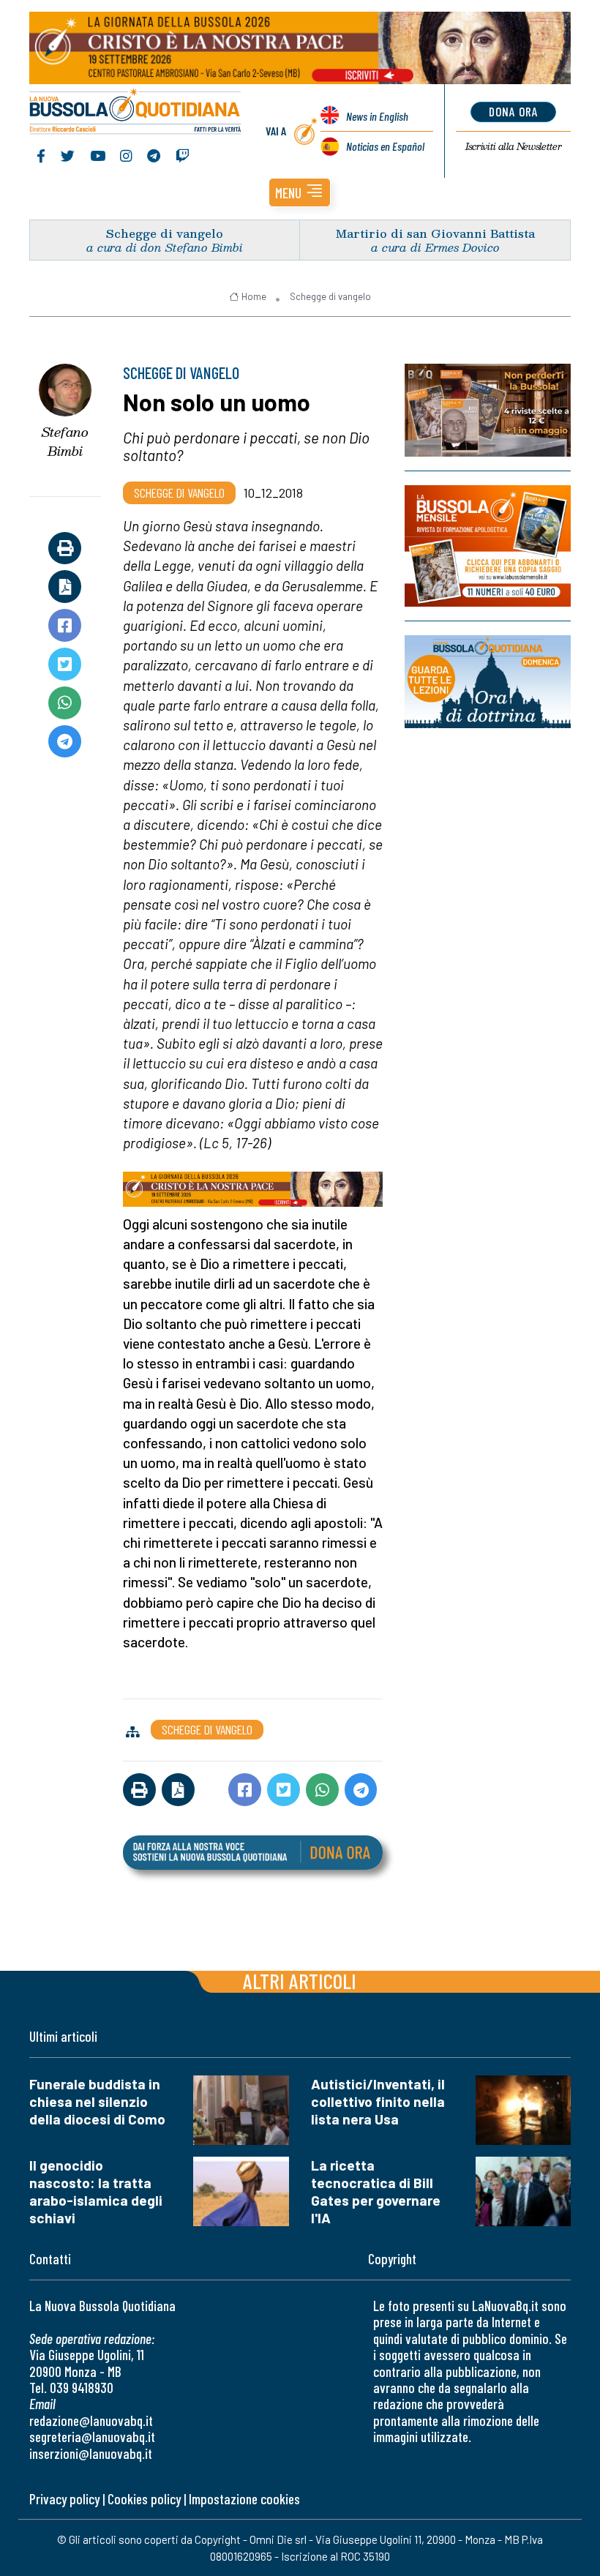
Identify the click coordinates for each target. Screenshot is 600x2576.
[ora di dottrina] (488, 682)
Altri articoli (300, 1981)
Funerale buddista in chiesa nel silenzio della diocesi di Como (97, 2101)
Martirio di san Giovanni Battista (435, 233)
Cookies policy (144, 2499)
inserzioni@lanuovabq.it (91, 2453)
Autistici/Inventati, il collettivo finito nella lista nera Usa (378, 2101)
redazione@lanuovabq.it (91, 2420)
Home (254, 296)
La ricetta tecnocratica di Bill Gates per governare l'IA (376, 2191)
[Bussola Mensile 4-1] (488, 410)
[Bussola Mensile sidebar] (488, 546)
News (377, 116)
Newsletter (513, 146)
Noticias (385, 146)
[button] (300, 192)
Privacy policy (64, 2499)
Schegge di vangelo (165, 233)
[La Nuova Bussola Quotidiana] (136, 113)
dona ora (513, 111)
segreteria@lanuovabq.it (92, 2437)
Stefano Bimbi (65, 442)
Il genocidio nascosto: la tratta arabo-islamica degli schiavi (96, 2191)
